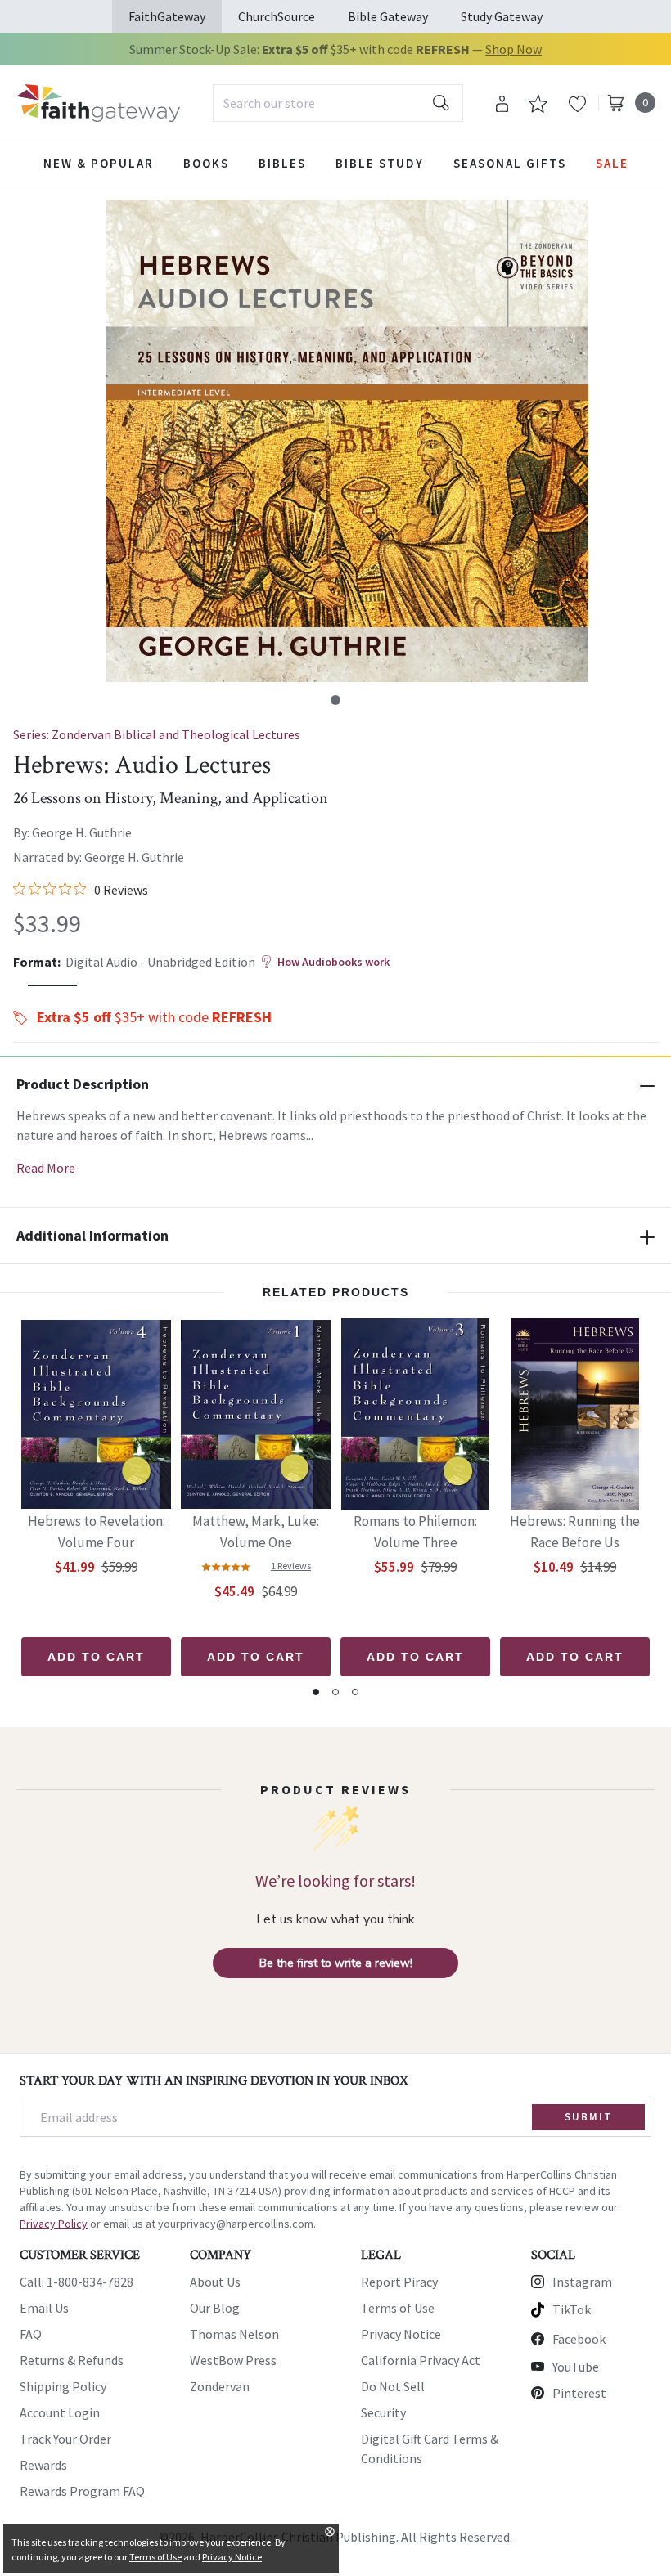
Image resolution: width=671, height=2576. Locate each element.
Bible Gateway (388, 16)
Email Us (44, 2308)
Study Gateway (502, 16)
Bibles (282, 163)
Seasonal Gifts (510, 163)
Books (206, 163)
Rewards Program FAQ (82, 2491)
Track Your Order (65, 2439)
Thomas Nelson (234, 2334)
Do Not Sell (393, 2386)
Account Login (60, 2412)
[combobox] (338, 103)
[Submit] (441, 103)
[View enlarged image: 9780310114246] (347, 441)
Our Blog (215, 2308)
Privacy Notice (401, 2334)
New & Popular (99, 163)
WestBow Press (233, 2360)
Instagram (582, 2282)
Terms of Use (398, 2308)
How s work (333, 962)
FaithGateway (167, 16)
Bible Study (380, 163)
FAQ (31, 2334)
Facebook (579, 2339)
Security (383, 2412)
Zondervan (220, 2386)
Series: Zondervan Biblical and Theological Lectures (157, 734)
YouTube (576, 2367)
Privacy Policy (54, 2224)
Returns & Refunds (72, 2360)
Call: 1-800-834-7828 (77, 2282)
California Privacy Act (421, 2360)
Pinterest (579, 2393)
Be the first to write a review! (336, 1963)
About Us (215, 2282)
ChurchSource (277, 16)
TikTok (572, 2309)
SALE (612, 163)
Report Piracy (399, 2282)
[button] (335, 700)
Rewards (43, 2465)
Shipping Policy (63, 2386)
